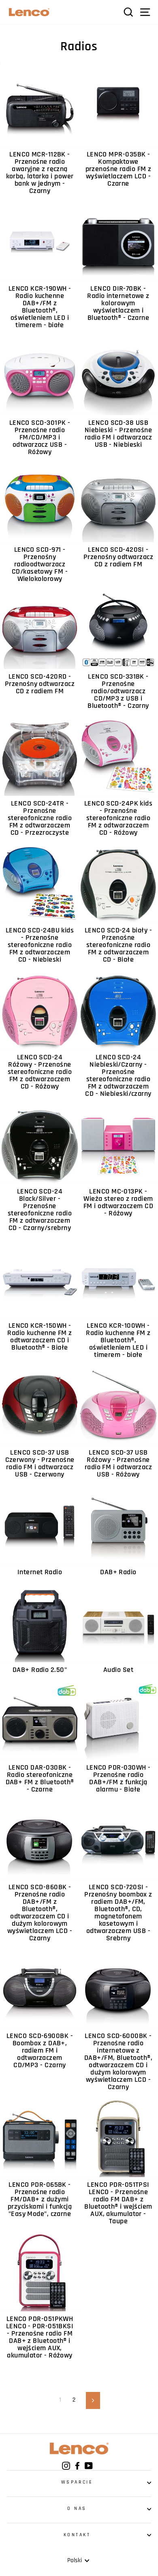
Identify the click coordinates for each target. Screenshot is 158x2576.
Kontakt (77, 2535)
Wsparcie (77, 2482)
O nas (77, 2508)
